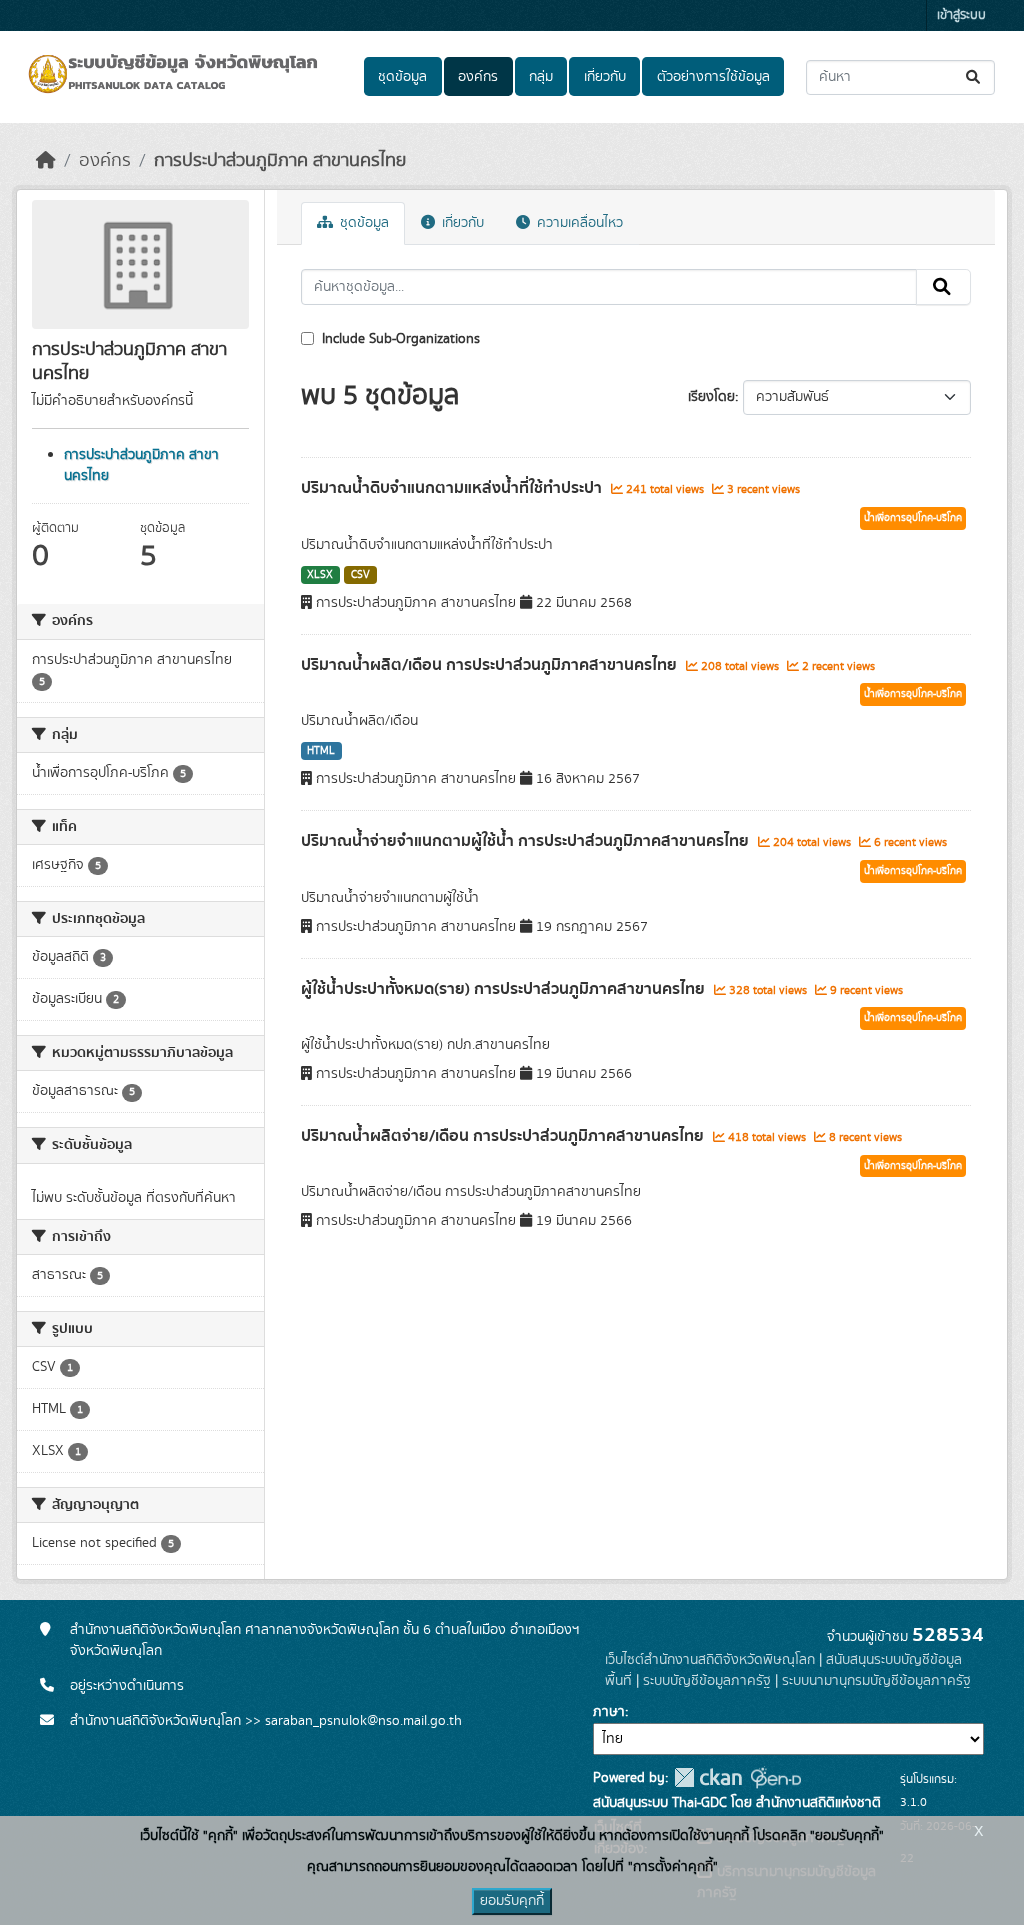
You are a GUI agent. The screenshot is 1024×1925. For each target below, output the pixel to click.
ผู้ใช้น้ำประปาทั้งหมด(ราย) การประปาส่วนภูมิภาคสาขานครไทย (505, 989)
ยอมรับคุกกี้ (512, 1901)
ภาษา (609, 1712)
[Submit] (974, 77)
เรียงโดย (711, 397)
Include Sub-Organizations (399, 339)
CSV (360, 575)
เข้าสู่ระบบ (961, 15)
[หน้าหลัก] (46, 161)
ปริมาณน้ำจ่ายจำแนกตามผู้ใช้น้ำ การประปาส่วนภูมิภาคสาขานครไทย (527, 841)
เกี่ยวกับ (605, 77)
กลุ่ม (541, 77)
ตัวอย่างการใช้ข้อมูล (713, 77)
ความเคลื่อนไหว (578, 223)
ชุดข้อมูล (402, 77)
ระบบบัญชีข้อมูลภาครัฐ (707, 1681)
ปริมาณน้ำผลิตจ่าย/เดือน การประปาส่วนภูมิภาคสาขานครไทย (504, 1136)
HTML (321, 751)
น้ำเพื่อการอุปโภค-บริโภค (913, 518)
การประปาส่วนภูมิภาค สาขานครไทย (280, 161)
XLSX (320, 575)
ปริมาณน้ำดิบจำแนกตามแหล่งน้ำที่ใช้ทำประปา (453, 488)
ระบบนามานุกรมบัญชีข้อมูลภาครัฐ (876, 1681)
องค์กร (478, 77)
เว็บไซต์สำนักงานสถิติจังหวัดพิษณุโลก (710, 1660)
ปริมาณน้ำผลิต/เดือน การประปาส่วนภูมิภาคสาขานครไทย (491, 665)
